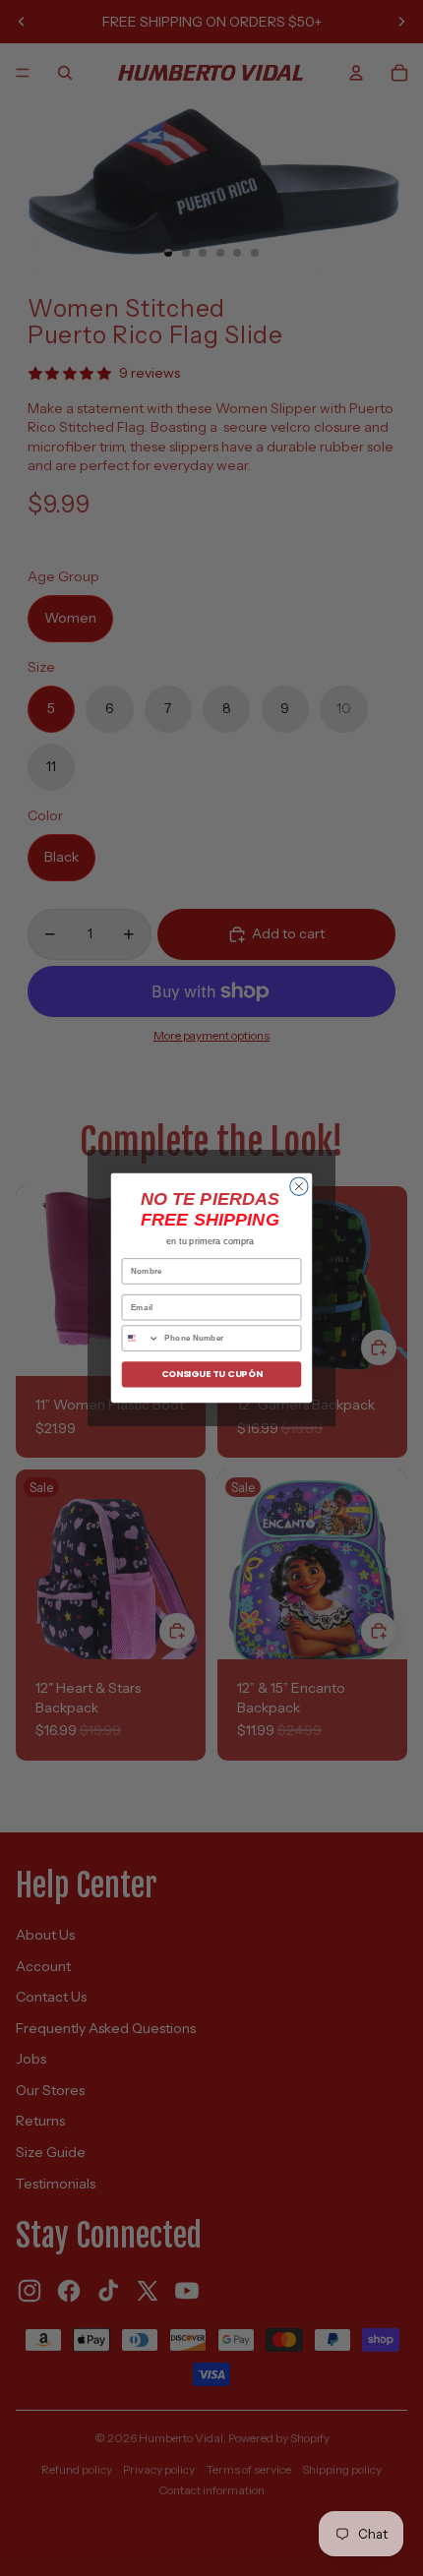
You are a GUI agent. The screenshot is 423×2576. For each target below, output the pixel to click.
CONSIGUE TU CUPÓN (212, 1375)
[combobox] (141, 1338)
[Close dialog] (299, 1186)
